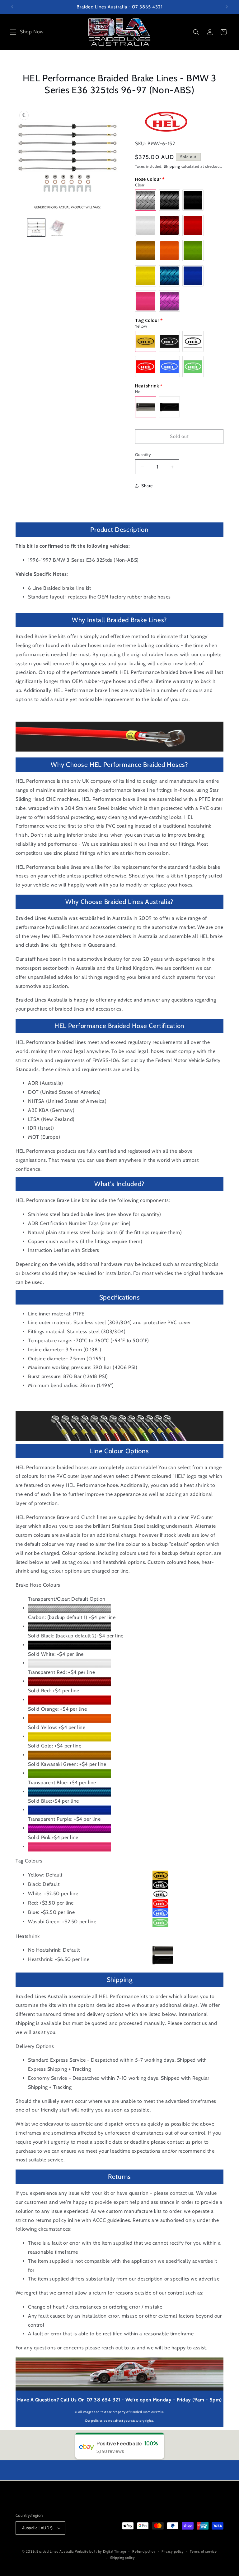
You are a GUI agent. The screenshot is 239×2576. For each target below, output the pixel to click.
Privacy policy (173, 2551)
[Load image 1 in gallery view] (36, 228)
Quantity (143, 454)
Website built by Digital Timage (101, 2551)
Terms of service (203, 2551)
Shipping (172, 166)
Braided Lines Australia (55, 2551)
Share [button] (147, 486)
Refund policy (144, 2551)
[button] (13, 32)
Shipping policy (123, 2558)
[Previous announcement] (12, 7)
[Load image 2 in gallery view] (57, 228)
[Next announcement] (227, 7)
